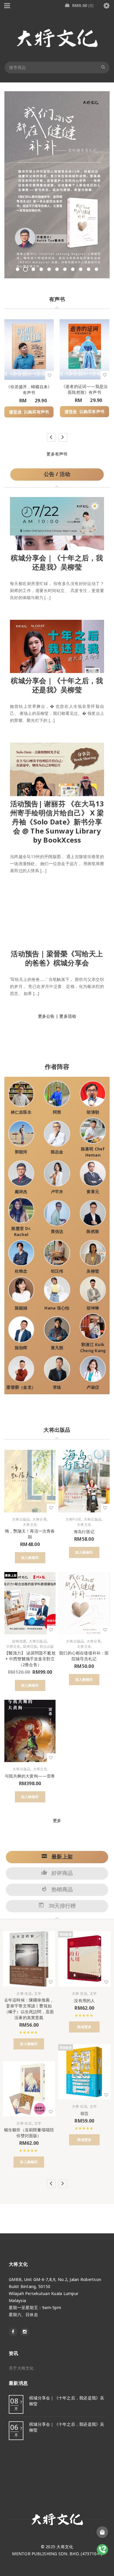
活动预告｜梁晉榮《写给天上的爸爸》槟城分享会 (57, 958)
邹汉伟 (57, 1271)
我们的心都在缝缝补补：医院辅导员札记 (84, 1656)
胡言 (84, 2113)
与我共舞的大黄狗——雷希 (30, 1776)
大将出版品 (21, 1519)
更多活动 (68, 1016)
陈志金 (57, 1152)
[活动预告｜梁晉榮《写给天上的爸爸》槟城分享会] (57, 918)
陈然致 (93, 1231)
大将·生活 (24, 1994)
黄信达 (57, 1231)
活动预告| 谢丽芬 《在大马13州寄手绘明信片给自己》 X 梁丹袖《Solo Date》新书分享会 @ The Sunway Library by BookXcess (57, 822)
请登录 (15, 412)
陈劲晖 (21, 1348)
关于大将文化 (21, 2368)
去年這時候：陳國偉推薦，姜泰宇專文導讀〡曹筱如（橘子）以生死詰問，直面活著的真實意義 (29, 2009)
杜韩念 (21, 1271)
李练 (57, 1387)
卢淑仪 (93, 1387)
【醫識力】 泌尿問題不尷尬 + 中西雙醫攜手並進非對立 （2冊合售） (30, 1659)
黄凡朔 (57, 1348)
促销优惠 (19, 1641)
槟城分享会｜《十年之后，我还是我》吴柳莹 (57, 562)
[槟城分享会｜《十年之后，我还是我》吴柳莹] (57, 522)
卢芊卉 (57, 1192)
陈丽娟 (21, 1308)
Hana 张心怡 (57, 1308)
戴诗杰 (21, 1192)
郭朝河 (21, 1152)
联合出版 (47, 1647)
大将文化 (30, 1525)
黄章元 (93, 1192)
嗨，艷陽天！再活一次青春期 (30, 1534)
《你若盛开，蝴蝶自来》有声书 (29, 390)
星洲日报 (30, 1647)
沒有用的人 (84, 2000)
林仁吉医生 (21, 1112)
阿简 (57, 1112)
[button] (30, 1558)
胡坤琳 (93, 1308)
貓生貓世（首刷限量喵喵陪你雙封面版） (29, 2133)
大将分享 (40, 1519)
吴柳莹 (93, 1271)
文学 (38, 1994)
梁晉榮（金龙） (21, 1387)
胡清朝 (93, 1112)
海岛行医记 (84, 1532)
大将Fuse (73, 1519)
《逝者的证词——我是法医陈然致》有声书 (84, 389)
